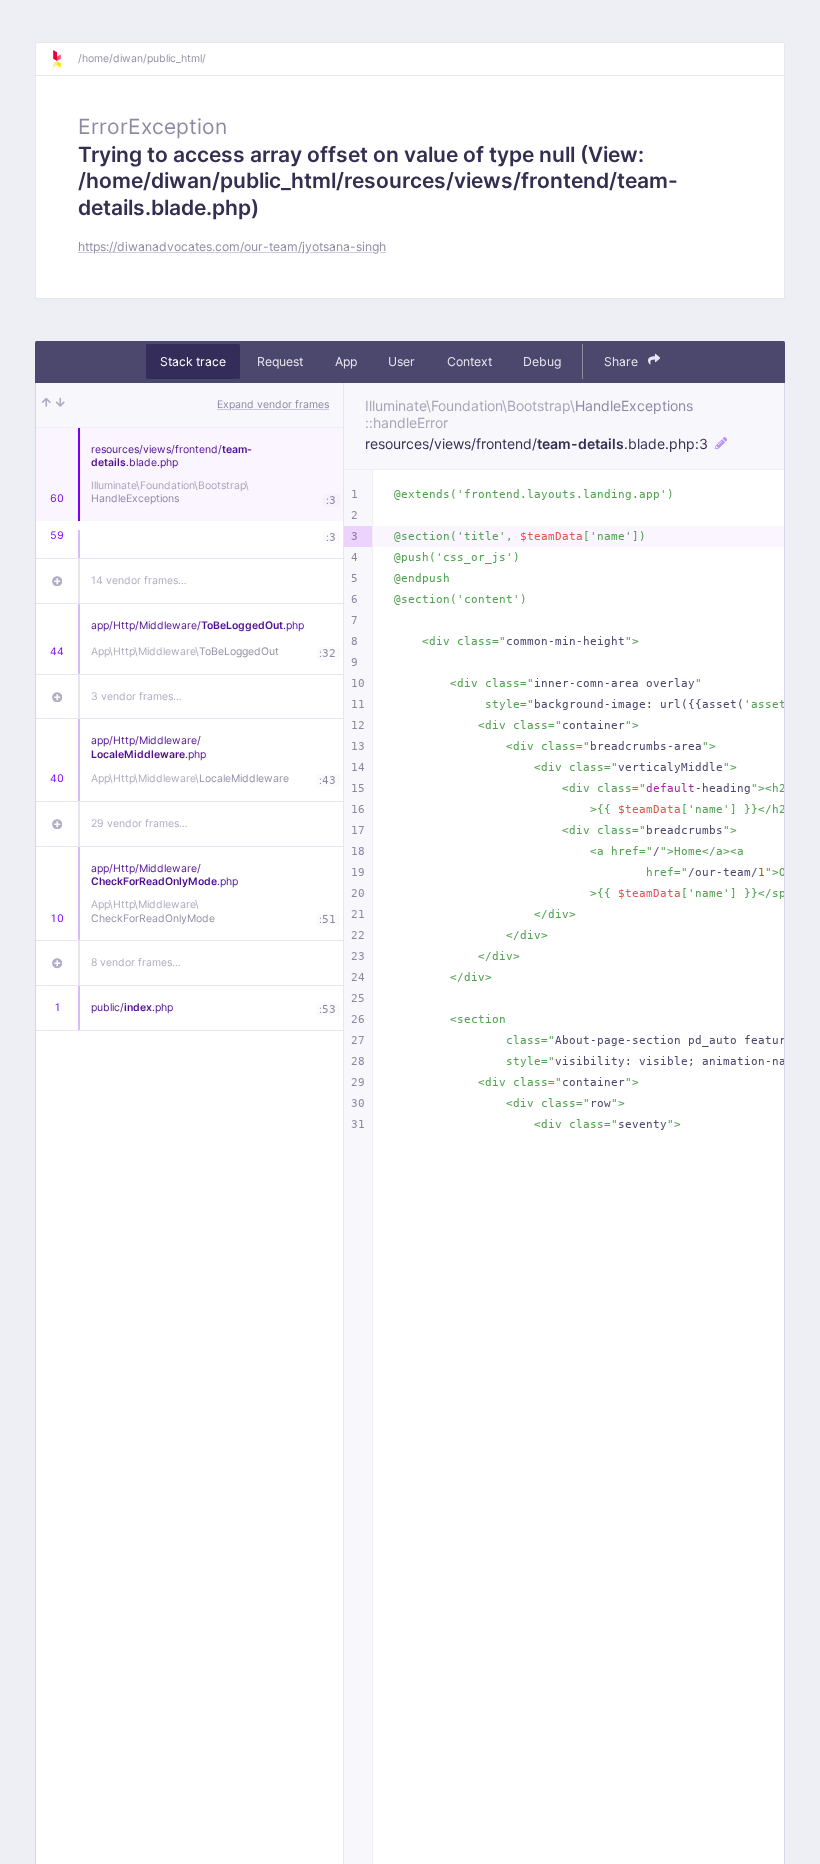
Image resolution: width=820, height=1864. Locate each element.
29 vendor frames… (139, 823)
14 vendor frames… (139, 580)
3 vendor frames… (136, 696)
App (346, 361)
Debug (542, 361)
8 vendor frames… (136, 962)
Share (622, 361)
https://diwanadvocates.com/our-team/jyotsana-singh (232, 246)
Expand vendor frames (273, 404)
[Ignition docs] (64, 59)
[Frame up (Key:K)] (46, 405)
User (401, 361)
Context (469, 361)
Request (280, 361)
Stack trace (193, 361)
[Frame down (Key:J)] (60, 405)
